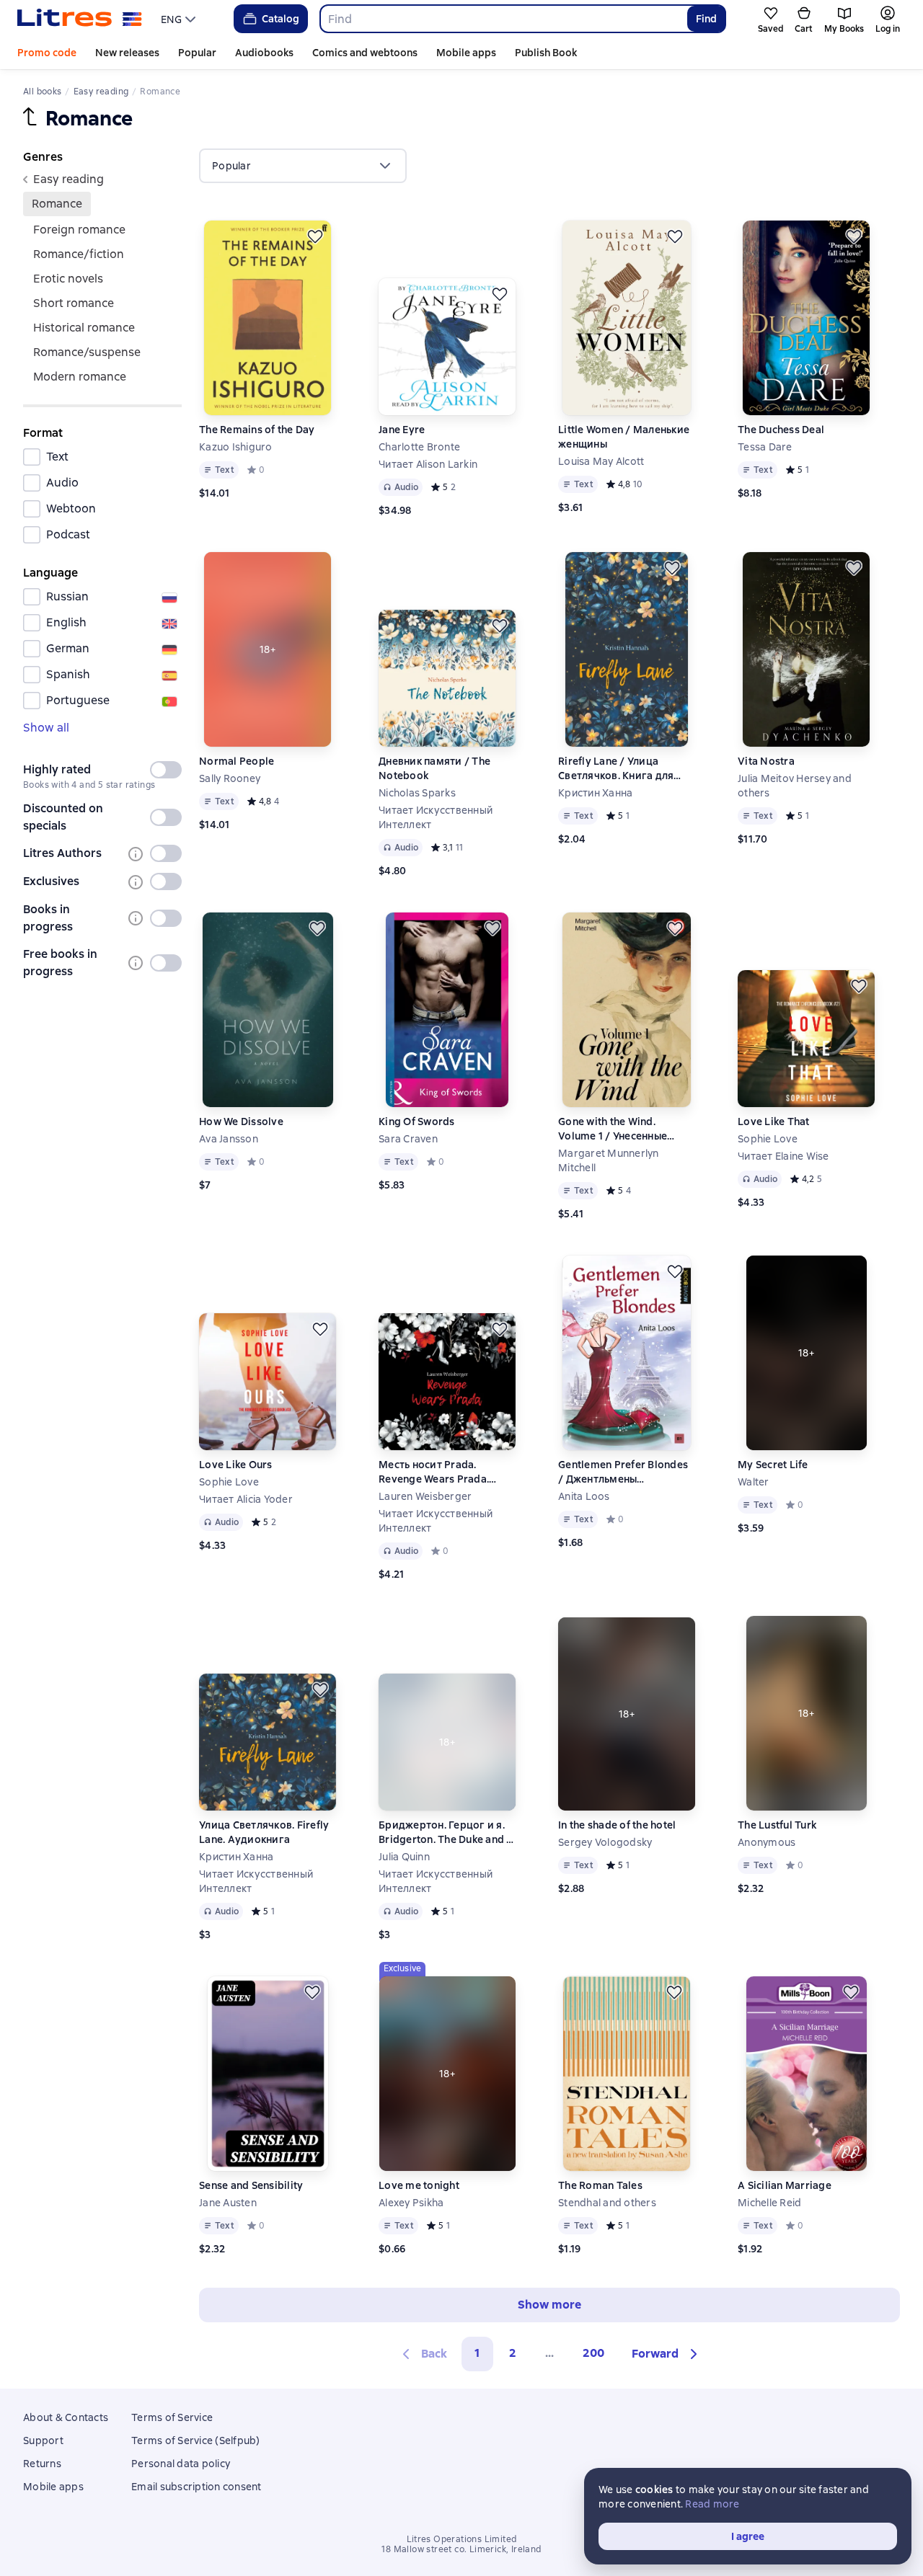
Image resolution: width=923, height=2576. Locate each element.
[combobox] (503, 19)
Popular (197, 53)
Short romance (74, 303)
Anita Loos (584, 1496)
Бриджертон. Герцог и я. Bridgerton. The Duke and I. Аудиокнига (445, 1833)
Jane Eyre (402, 430)
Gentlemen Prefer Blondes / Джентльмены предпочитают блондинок (626, 1472)
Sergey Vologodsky (605, 1842)
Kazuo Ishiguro (236, 447)
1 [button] (477, 2353)
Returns (42, 2464)
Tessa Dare (765, 447)
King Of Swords (417, 1122)
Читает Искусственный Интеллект (436, 817)
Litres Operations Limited (462, 2539)
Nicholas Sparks (417, 793)
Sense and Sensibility (251, 2185)
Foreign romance (79, 230)
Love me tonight (419, 2185)
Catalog (281, 19)
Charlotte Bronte (419, 447)
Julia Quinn (404, 1857)
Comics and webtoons (365, 53)
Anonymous (767, 1842)
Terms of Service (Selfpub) (196, 2440)
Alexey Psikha (411, 2203)
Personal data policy (181, 2464)
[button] (667, 2354)
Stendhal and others (607, 2203)
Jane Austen (228, 2203)
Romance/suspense (87, 352)
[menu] (180, 19)
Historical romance (84, 328)
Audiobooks (264, 53)
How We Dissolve (241, 1122)
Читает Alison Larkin (428, 464)
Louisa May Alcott (601, 461)
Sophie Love (768, 1139)
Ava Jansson (229, 1139)
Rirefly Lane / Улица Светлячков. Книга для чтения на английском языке (616, 769)
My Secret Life (773, 1465)
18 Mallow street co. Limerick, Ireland (461, 2549)
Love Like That (774, 1122)
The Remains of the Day (257, 430)
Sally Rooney (230, 778)
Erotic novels (68, 279)
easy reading (69, 179)
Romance (57, 204)
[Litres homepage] (80, 19)
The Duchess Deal (781, 430)
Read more (712, 2504)
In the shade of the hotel (617, 1825)
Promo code (47, 53)
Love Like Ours (236, 1465)
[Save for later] (315, 236)
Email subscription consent (196, 2487)
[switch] (166, 770)
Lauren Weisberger (425, 1496)
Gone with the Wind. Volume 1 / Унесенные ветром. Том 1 (613, 1129)
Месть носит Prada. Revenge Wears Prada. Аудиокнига (434, 1472)
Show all (46, 728)
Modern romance (80, 377)
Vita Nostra (766, 761)
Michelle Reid (769, 2203)
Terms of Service (172, 2417)
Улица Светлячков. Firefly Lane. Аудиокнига (264, 1832)
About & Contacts (66, 2417)
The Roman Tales (600, 2185)
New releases (127, 53)
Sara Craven (408, 1139)
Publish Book (546, 53)
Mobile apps (466, 53)
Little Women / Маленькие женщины (624, 437)
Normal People (237, 761)
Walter (754, 1482)
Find (706, 19)
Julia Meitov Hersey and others (795, 786)
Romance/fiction (79, 254)
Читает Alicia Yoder (246, 1499)
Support (43, 2440)
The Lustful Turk (777, 1825)
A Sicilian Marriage (785, 2185)
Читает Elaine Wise (783, 1156)
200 (593, 2353)
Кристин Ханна (595, 793)
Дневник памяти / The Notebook (434, 768)
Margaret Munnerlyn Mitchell (609, 1160)
